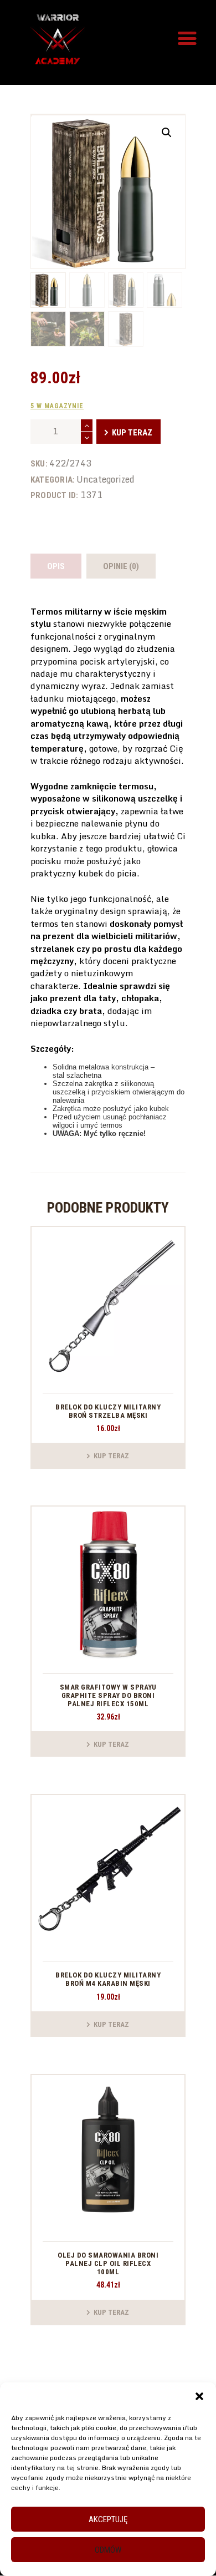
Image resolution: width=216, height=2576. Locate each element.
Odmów (108, 2550)
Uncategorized (106, 479)
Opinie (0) (121, 566)
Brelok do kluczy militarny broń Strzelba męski (108, 1411)
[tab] (56, 566)
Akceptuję (108, 2519)
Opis (56, 566)
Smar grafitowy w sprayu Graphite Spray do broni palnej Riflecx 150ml (108, 1695)
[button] (199, 2396)
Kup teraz (132, 433)
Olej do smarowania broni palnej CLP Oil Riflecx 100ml (108, 2263)
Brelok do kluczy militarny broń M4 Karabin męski (108, 1979)
